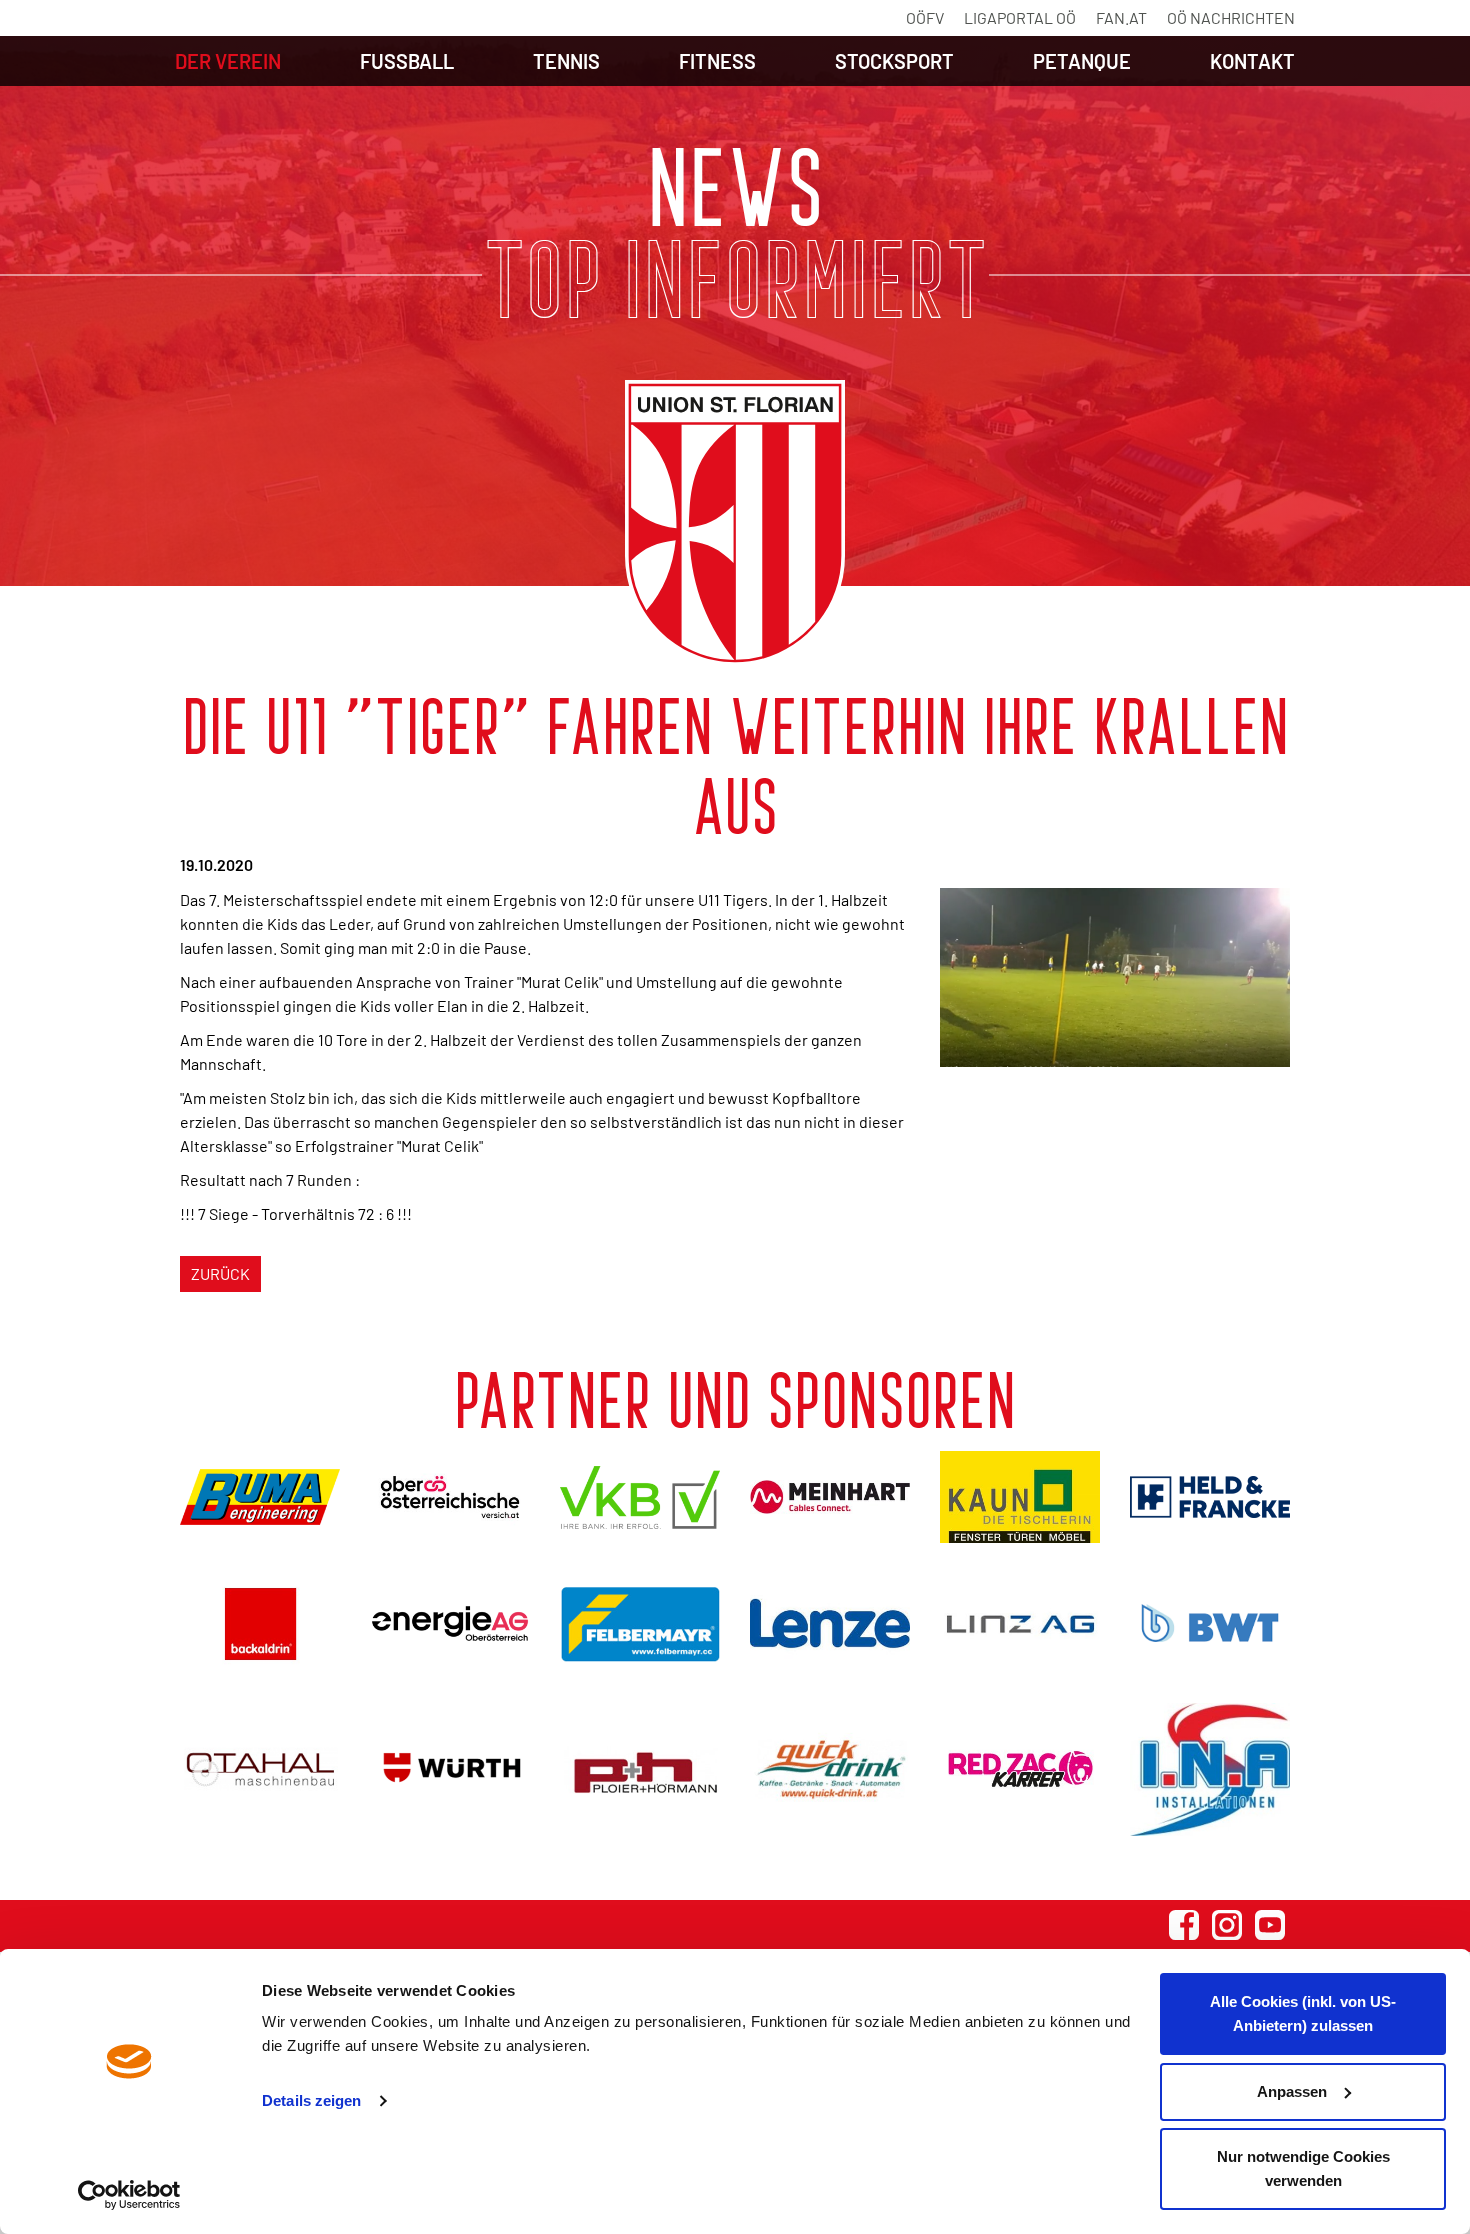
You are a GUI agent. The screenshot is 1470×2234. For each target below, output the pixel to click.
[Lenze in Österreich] (830, 1623)
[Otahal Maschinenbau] (260, 1769)
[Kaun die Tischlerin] (1020, 1497)
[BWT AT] (1210, 1623)
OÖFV (925, 17)
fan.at (1121, 17)
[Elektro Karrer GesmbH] (1020, 1769)
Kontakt (1252, 61)
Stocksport (894, 61)
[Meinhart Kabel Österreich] (830, 1497)
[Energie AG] (450, 1623)
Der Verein (228, 61)
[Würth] (450, 1769)
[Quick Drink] (830, 1769)
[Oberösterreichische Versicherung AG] (450, 1496)
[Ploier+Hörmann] (640, 1769)
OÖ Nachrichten (1231, 17)
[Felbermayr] (640, 1623)
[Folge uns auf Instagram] (1227, 1925)
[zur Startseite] (735, 523)
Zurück (220, 1273)
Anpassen (1292, 2091)
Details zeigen (311, 2100)
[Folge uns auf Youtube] (1270, 1925)
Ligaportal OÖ (1020, 17)
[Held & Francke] (1210, 1497)
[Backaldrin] (260, 1623)
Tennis (566, 61)
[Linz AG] (1020, 1623)
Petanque (1082, 61)
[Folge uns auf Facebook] (1184, 1925)
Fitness (717, 61)
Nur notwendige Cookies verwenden (1303, 2168)
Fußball (407, 61)
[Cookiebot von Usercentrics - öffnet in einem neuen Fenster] (129, 2195)
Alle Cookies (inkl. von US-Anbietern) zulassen (1303, 2013)
